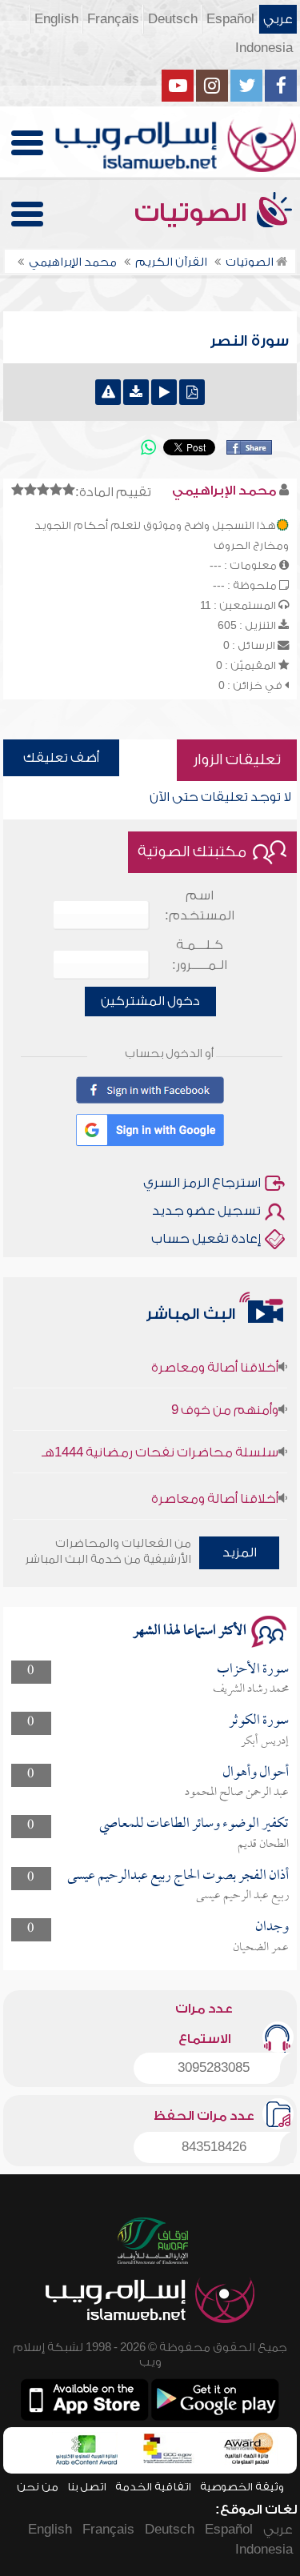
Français (113, 19)
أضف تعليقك (61, 758)
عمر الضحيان (261, 1948)
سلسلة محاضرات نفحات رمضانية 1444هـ (160, 1441)
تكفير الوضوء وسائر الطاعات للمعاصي (194, 1824)
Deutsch (173, 19)
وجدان (272, 1927)
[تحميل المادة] (136, 392)
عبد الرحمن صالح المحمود (237, 1793)
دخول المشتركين (150, 1001)
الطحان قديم (263, 1845)
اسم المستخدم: (200, 905)
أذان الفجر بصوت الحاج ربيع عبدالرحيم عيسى (178, 1876)
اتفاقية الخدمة (153, 2487)
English (56, 19)
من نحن (38, 2487)
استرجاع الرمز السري (202, 1183)
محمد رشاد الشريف (251, 1689)
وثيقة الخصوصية (242, 2487)
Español (230, 19)
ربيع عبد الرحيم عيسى (242, 1896)
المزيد (240, 1552)
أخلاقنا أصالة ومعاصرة (215, 1356)
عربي (278, 19)
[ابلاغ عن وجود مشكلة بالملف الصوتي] (108, 392)
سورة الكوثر (259, 1721)
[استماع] (164, 392)
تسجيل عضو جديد (206, 1211)
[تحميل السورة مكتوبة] (192, 392)
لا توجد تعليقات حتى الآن (220, 797)
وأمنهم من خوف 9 (225, 1399)
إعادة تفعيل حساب (206, 1239)
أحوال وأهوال (256, 1773)
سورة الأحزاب (253, 1670)
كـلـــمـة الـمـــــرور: (200, 955)
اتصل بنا (87, 2487)
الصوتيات (194, 213)
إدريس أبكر (265, 1741)
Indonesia (264, 48)
